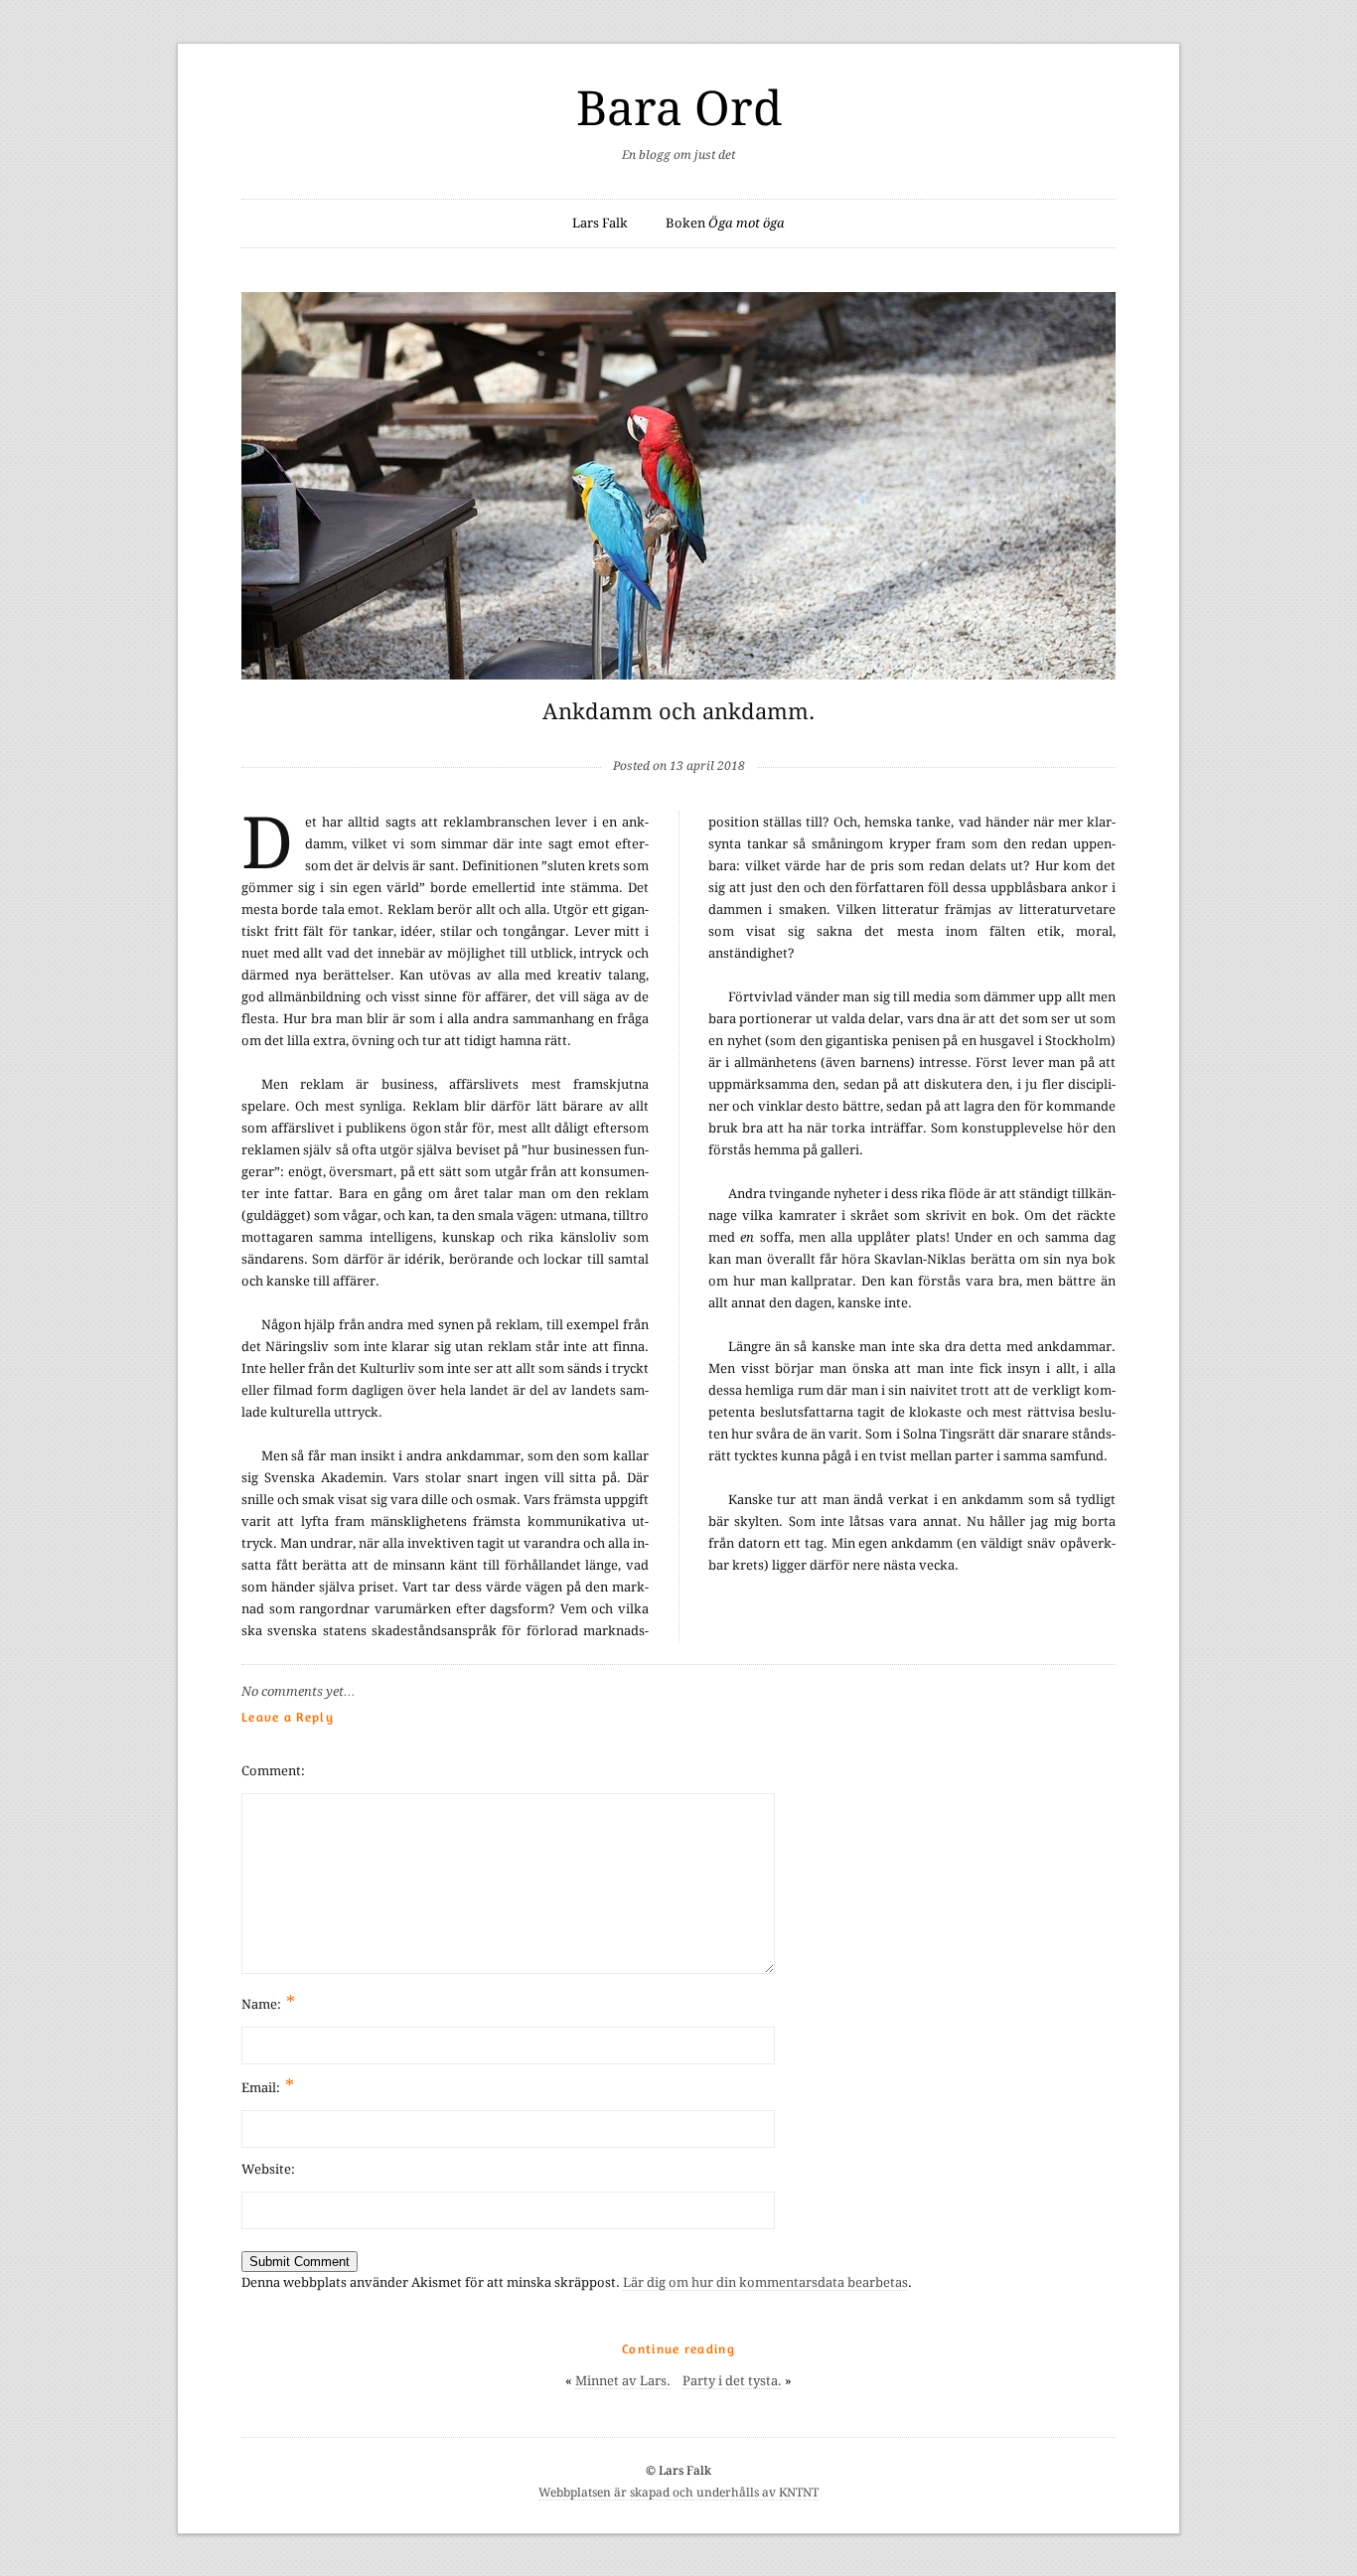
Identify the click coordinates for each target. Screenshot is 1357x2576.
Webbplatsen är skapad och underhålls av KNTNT (678, 2493)
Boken (725, 223)
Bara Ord (679, 109)
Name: (268, 2002)
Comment (271, 1771)
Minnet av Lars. (623, 2381)
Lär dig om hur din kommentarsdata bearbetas (765, 2282)
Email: (268, 2086)
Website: (268, 2169)
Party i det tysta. (732, 2381)
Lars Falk (600, 223)
